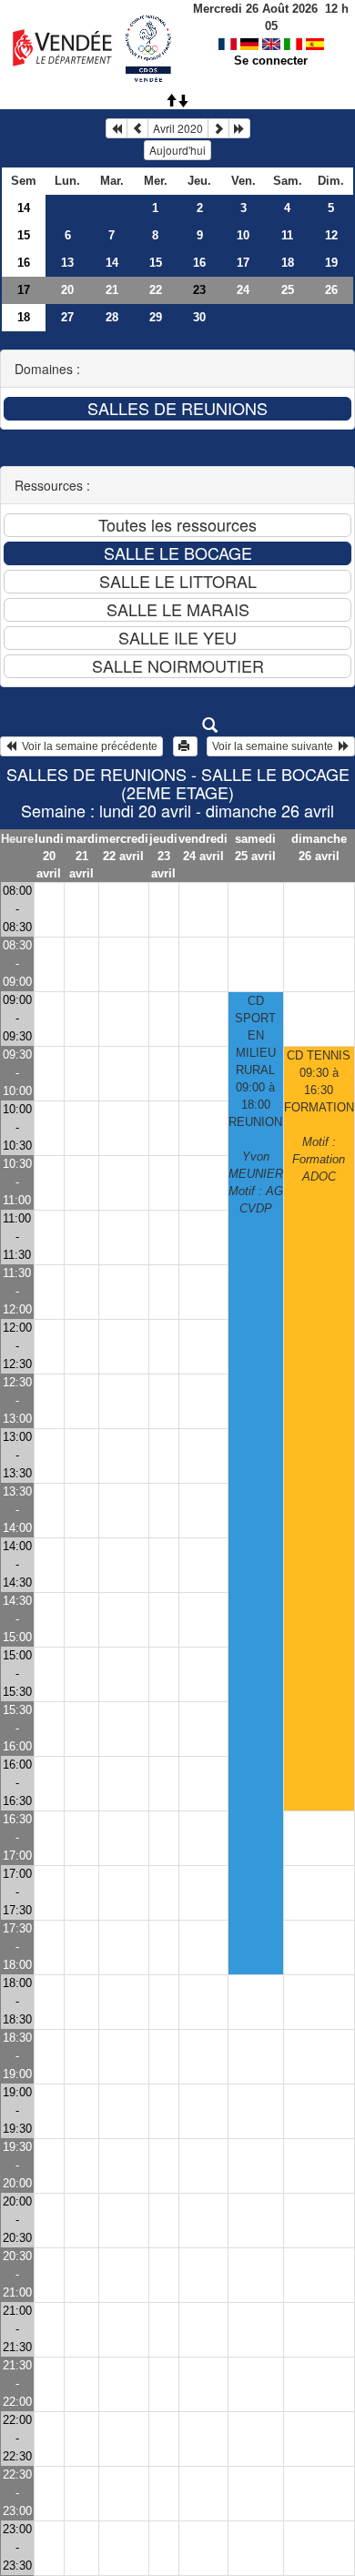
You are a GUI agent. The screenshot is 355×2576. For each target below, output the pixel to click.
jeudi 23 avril (163, 856)
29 (156, 317)
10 (243, 235)
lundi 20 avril (49, 856)
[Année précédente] (117, 128)
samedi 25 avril (255, 847)
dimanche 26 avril (319, 847)
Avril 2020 (178, 128)
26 (331, 290)
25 (288, 290)
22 (156, 290)
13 (67, 263)
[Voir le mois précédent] (137, 128)
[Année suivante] (239, 128)
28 (112, 317)
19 (331, 263)
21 (112, 290)
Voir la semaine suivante (275, 746)
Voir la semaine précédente (87, 746)
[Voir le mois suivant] (218, 128)
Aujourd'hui (177, 150)
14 (24, 208)
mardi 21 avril (82, 856)
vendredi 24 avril (203, 847)
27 (67, 317)
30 (199, 317)
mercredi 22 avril (123, 847)
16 (24, 263)
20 (67, 290)
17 (243, 263)
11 (287, 235)
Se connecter (271, 61)
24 (243, 290)
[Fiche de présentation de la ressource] (178, 725)
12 (331, 235)
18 (288, 263)
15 (24, 235)
